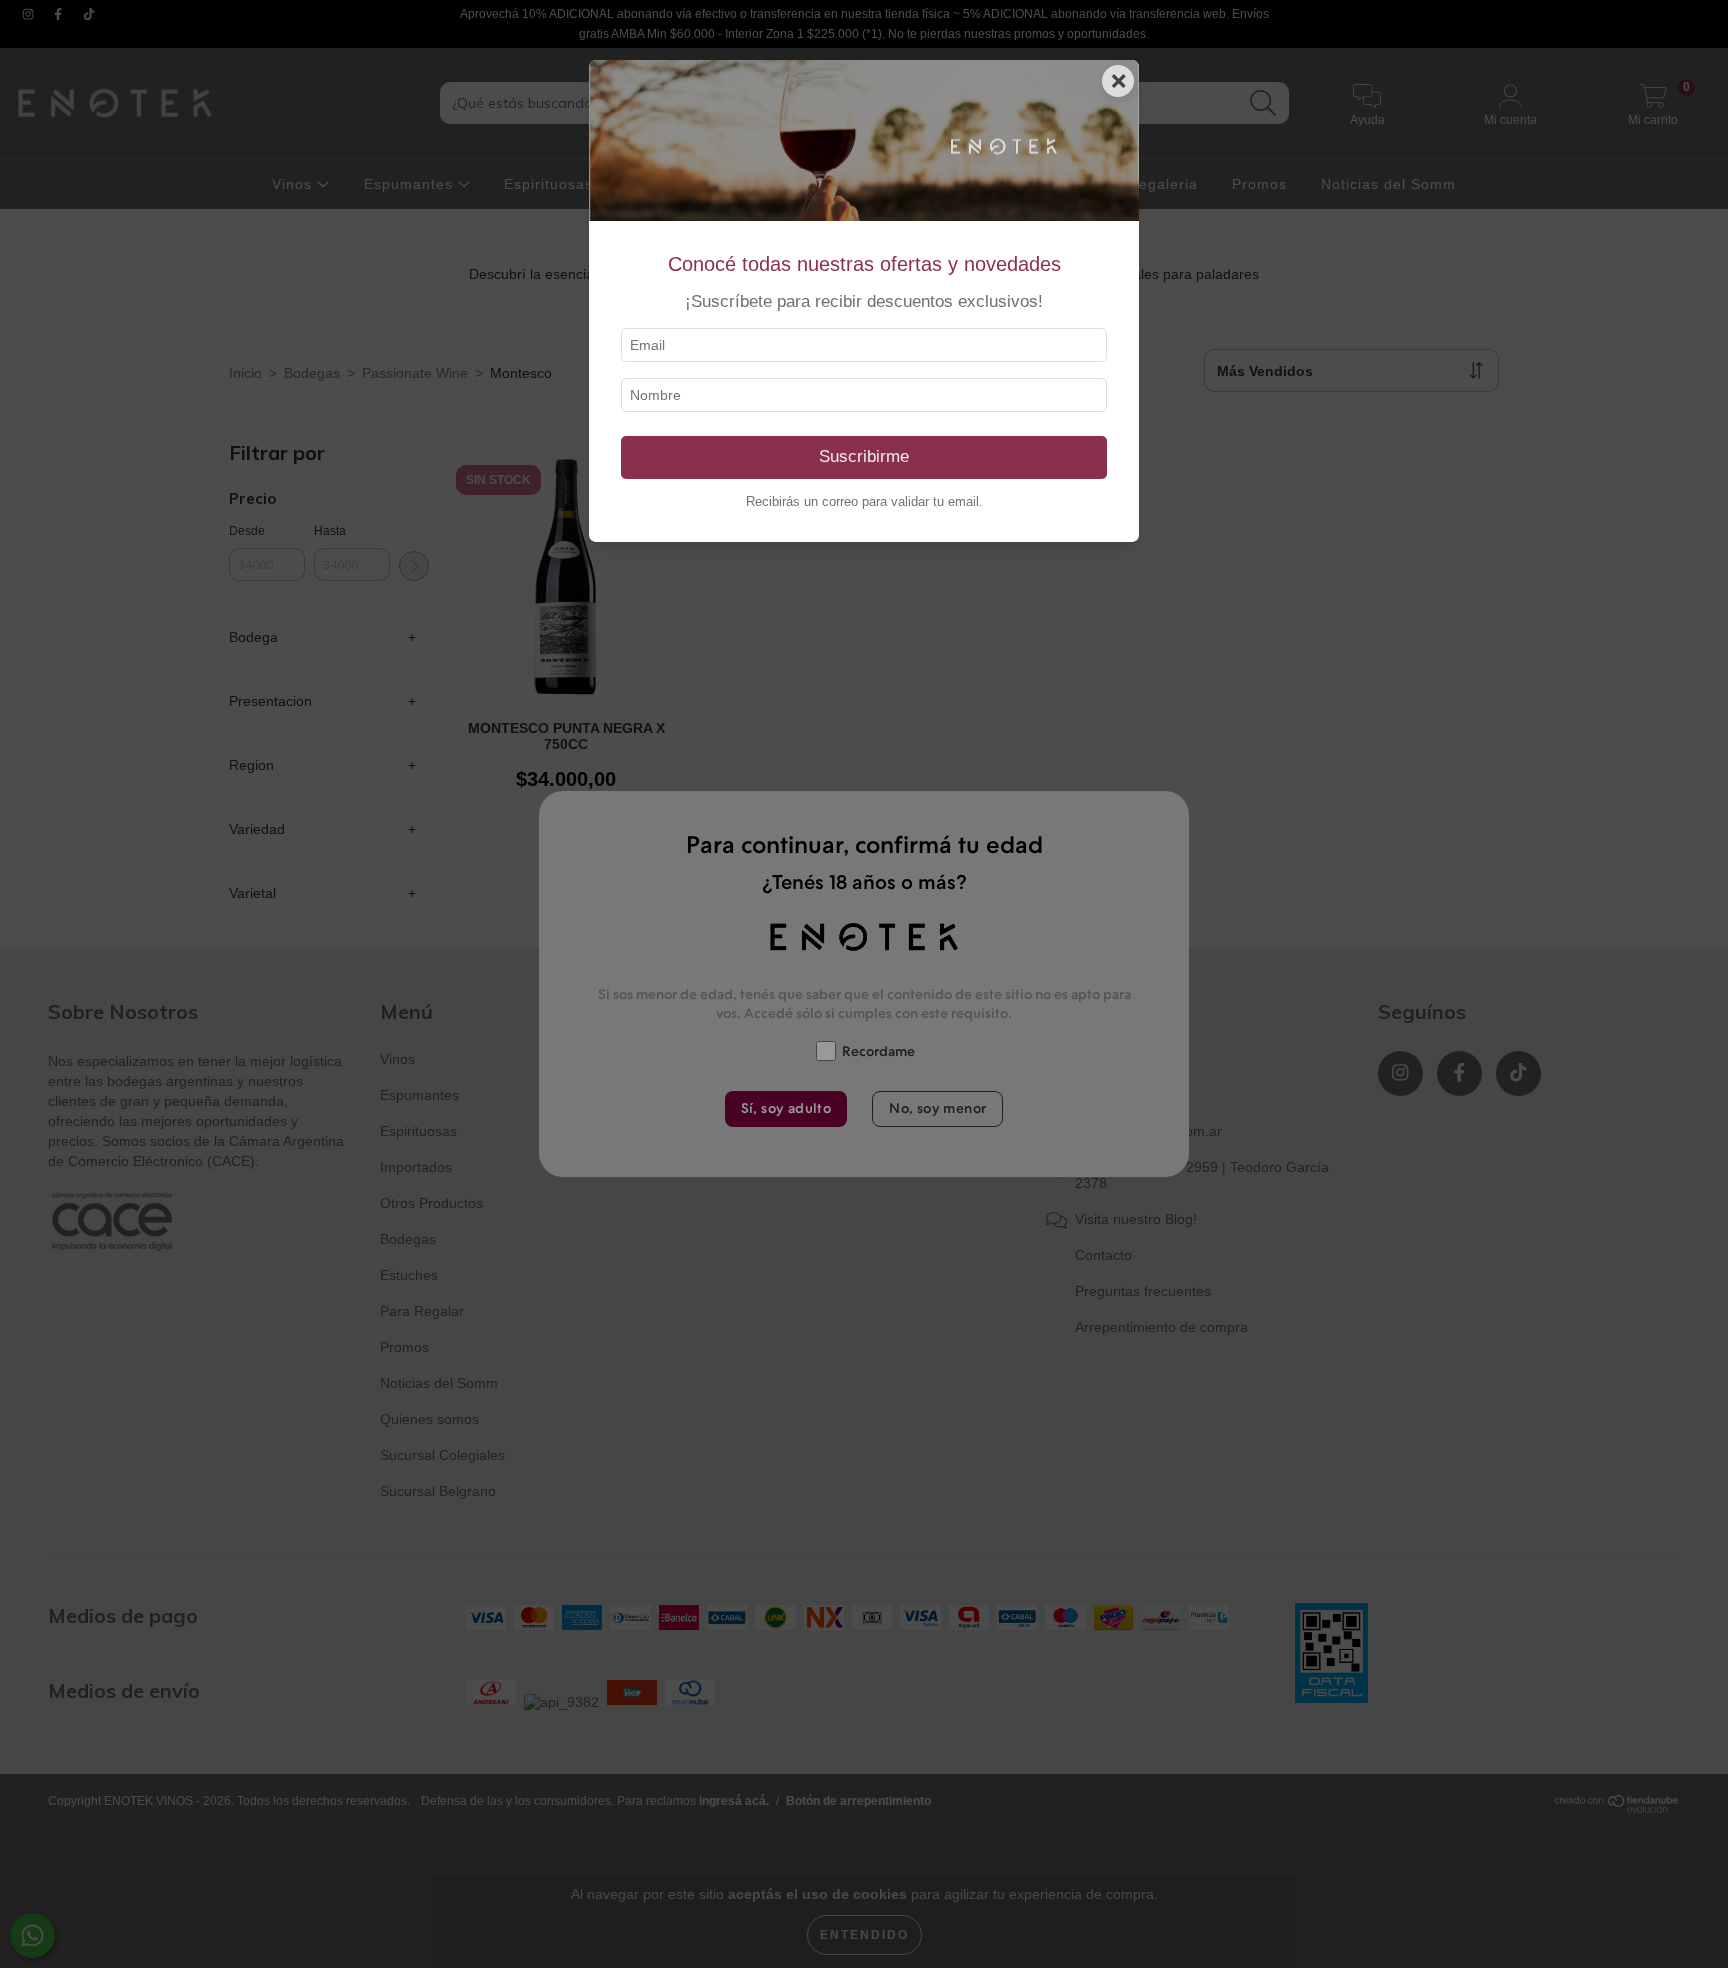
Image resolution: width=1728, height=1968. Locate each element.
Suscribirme (864, 456)
